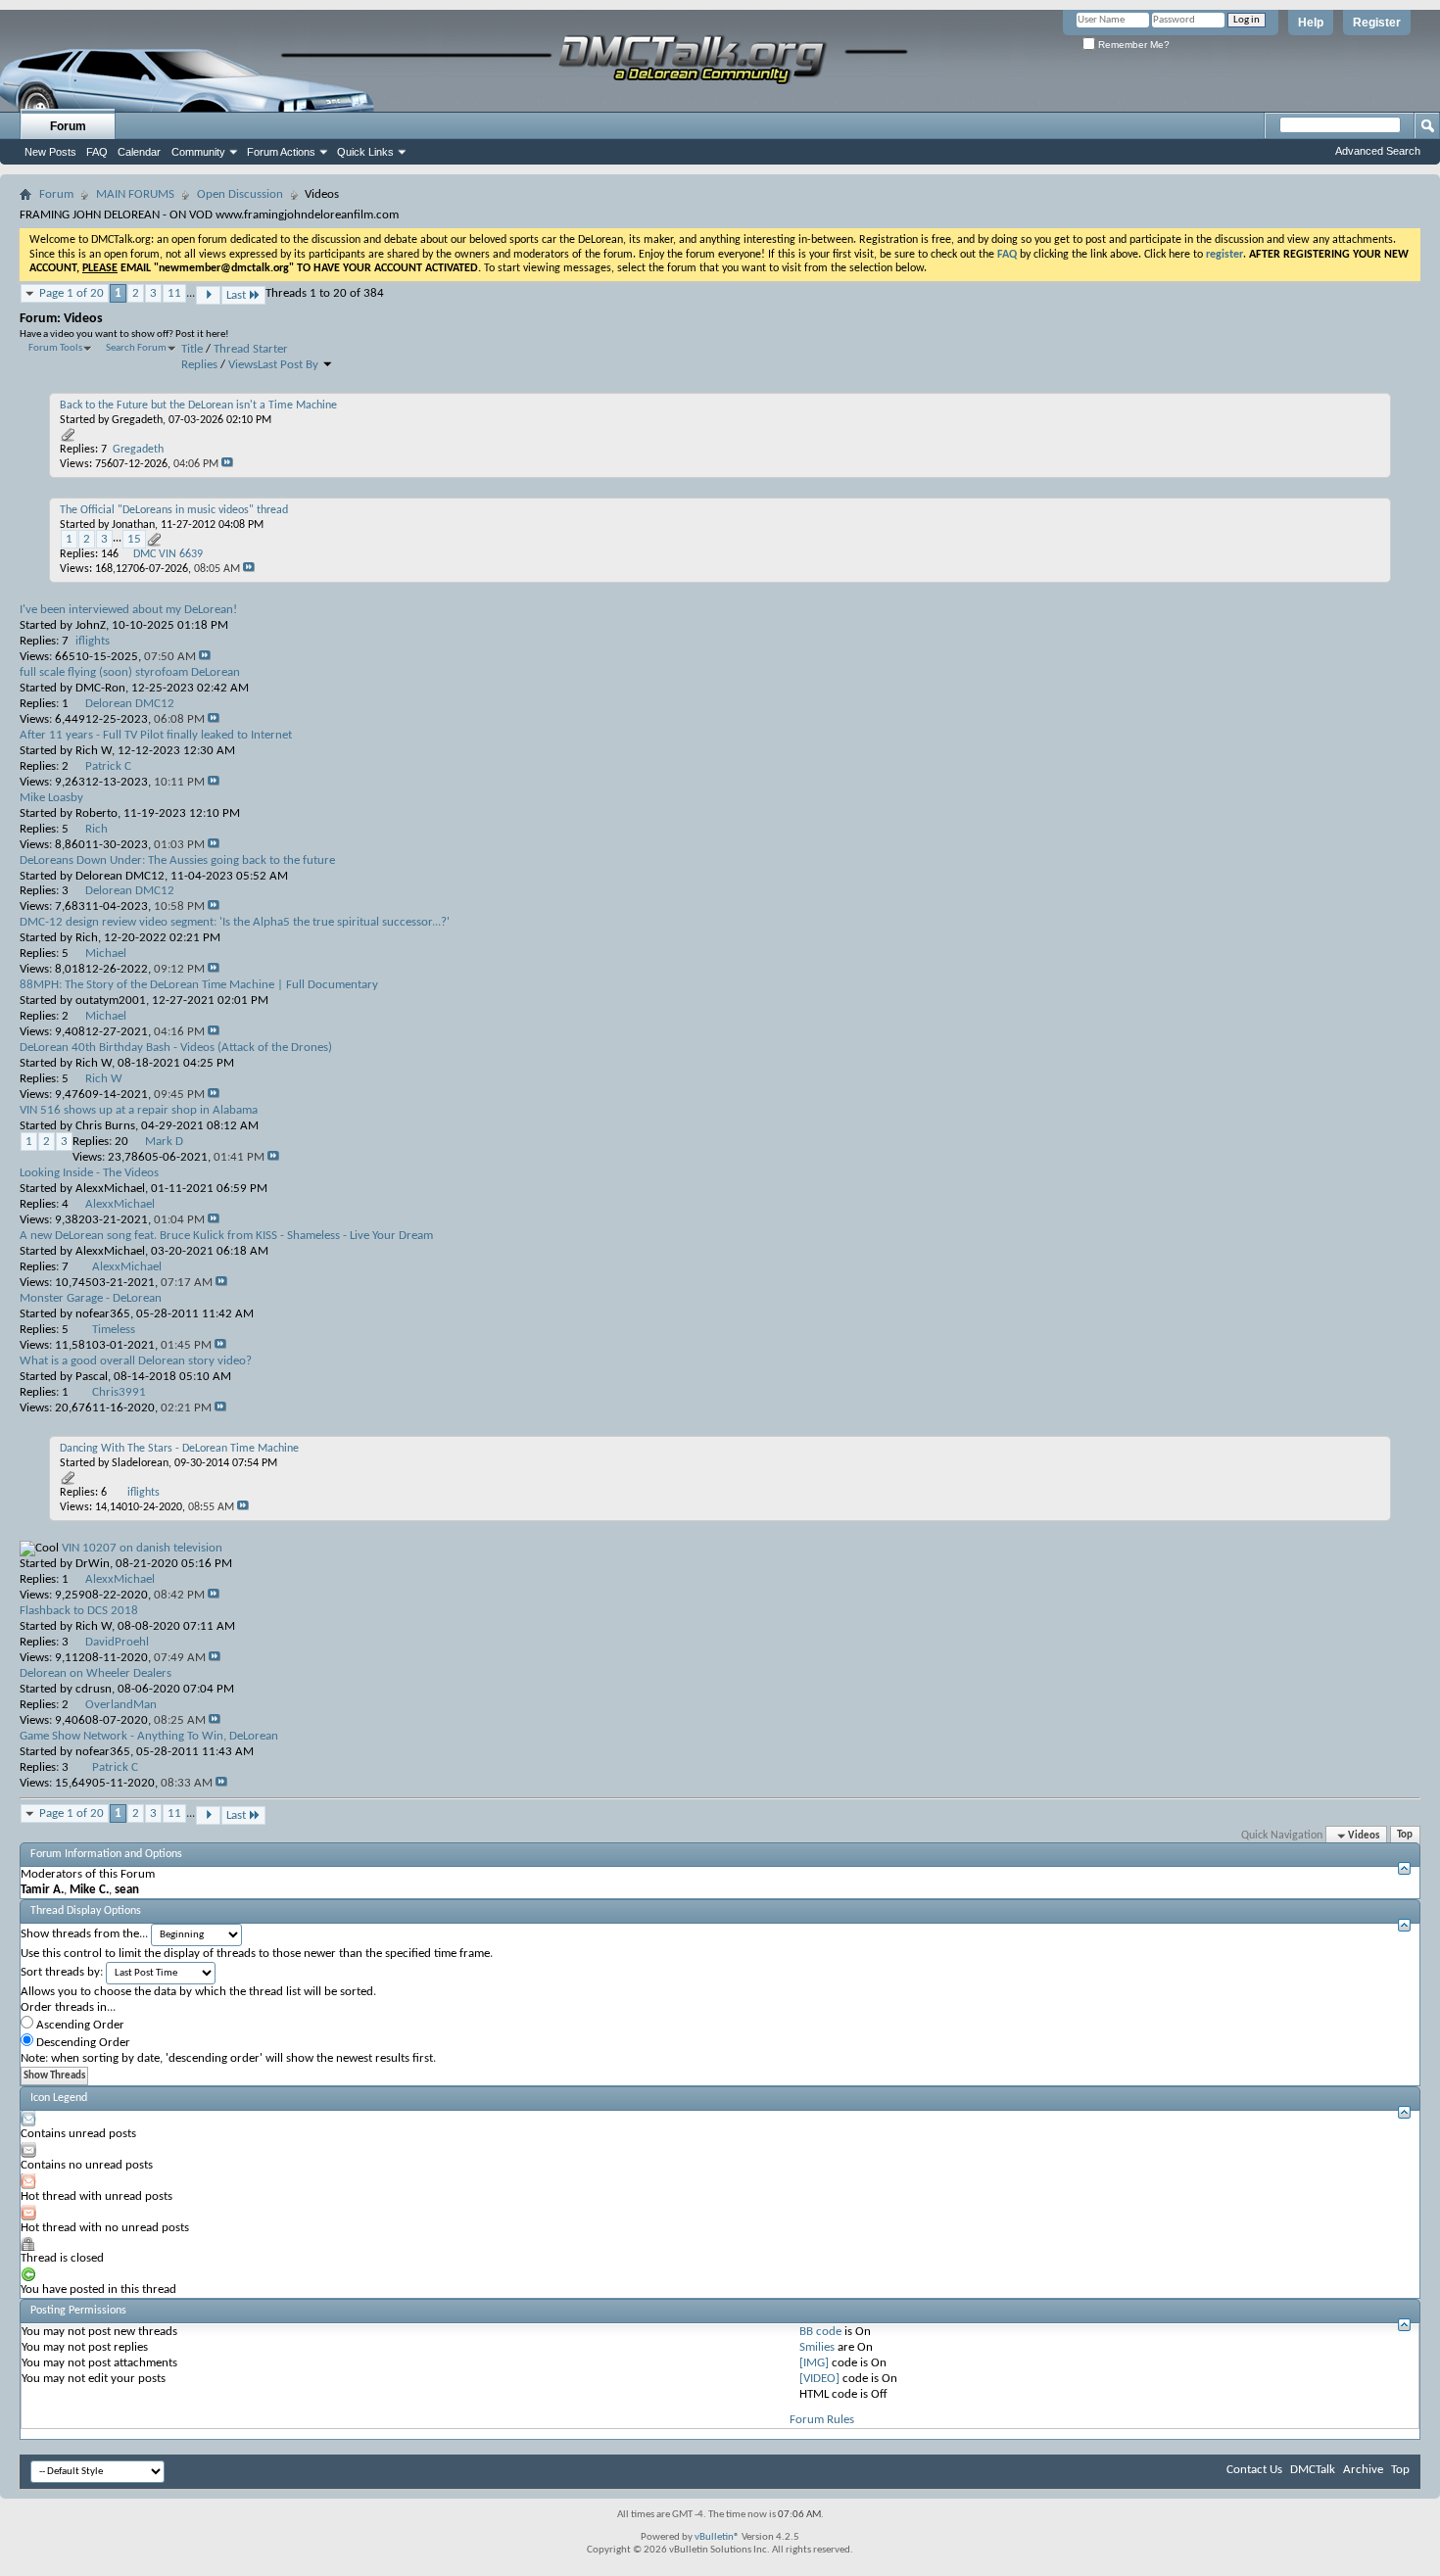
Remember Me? (1132, 45)
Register (1377, 23)
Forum (68, 126)
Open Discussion (240, 194)
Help (1311, 23)
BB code (820, 2332)
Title (192, 349)
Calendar (139, 152)
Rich (87, 938)
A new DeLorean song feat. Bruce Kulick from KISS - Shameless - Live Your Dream (226, 1236)
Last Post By (288, 365)
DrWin (93, 1564)
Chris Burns (105, 1126)
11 (174, 293)
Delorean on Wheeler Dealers (96, 1673)
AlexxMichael (110, 1189)
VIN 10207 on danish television (142, 1548)
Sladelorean (140, 1463)
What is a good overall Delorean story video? (136, 1361)
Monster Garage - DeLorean (91, 1298)
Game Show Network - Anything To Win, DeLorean (149, 1736)
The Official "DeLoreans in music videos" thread (174, 510)
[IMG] (814, 2363)
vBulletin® (717, 2537)
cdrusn (94, 1689)
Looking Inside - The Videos (89, 1173)
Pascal (92, 1377)
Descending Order (82, 2043)
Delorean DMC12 (120, 876)
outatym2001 (111, 1001)
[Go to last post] (227, 464)
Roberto (96, 813)
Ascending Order (79, 2025)
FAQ (97, 152)
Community (198, 152)
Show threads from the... (84, 1934)
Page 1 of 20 (72, 293)
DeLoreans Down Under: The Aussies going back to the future (177, 860)
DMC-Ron (100, 688)
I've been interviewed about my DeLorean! (128, 610)
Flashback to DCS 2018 (79, 1611)
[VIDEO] (819, 2379)
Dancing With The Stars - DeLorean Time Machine (179, 1449)
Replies (199, 365)
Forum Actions (281, 152)
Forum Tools (55, 348)
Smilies (817, 2347)
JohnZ (91, 625)
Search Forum (136, 348)
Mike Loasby (51, 798)
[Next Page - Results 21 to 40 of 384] (208, 295)
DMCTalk (1313, 2470)
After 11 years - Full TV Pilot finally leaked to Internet (156, 735)
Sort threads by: (62, 1972)
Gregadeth (137, 420)
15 (134, 539)
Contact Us (1254, 2470)
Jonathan (133, 525)
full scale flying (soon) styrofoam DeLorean (130, 672)
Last (236, 295)
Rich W (94, 751)
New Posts (50, 152)
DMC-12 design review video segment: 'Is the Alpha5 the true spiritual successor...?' (235, 922)
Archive (1363, 2470)
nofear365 (103, 1314)
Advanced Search (1378, 151)
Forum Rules (822, 2420)
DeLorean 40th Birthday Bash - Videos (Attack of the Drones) (176, 1048)
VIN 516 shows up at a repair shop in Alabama (139, 1110)
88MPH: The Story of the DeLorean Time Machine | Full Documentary (199, 985)
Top (1405, 1836)
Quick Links (365, 152)
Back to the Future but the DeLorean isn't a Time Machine (198, 405)
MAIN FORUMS (135, 194)
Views (243, 365)
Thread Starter (251, 349)
